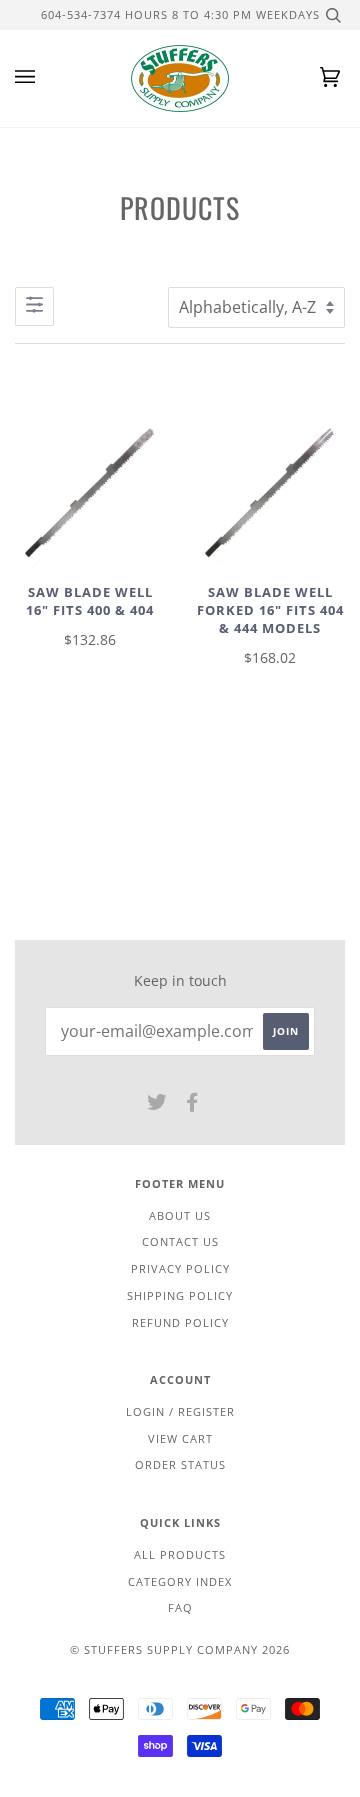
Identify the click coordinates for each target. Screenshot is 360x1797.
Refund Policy (180, 1322)
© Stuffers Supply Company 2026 (180, 1649)
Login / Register (180, 1411)
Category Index (180, 1581)
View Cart (180, 1438)
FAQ (180, 1607)
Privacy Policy (180, 1268)
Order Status (180, 1464)
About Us (180, 1215)
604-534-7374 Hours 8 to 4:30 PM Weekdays (180, 14)
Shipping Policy (180, 1295)
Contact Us (180, 1241)
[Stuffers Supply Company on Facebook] (192, 1105)
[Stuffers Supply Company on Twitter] (157, 1105)
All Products (180, 1554)
